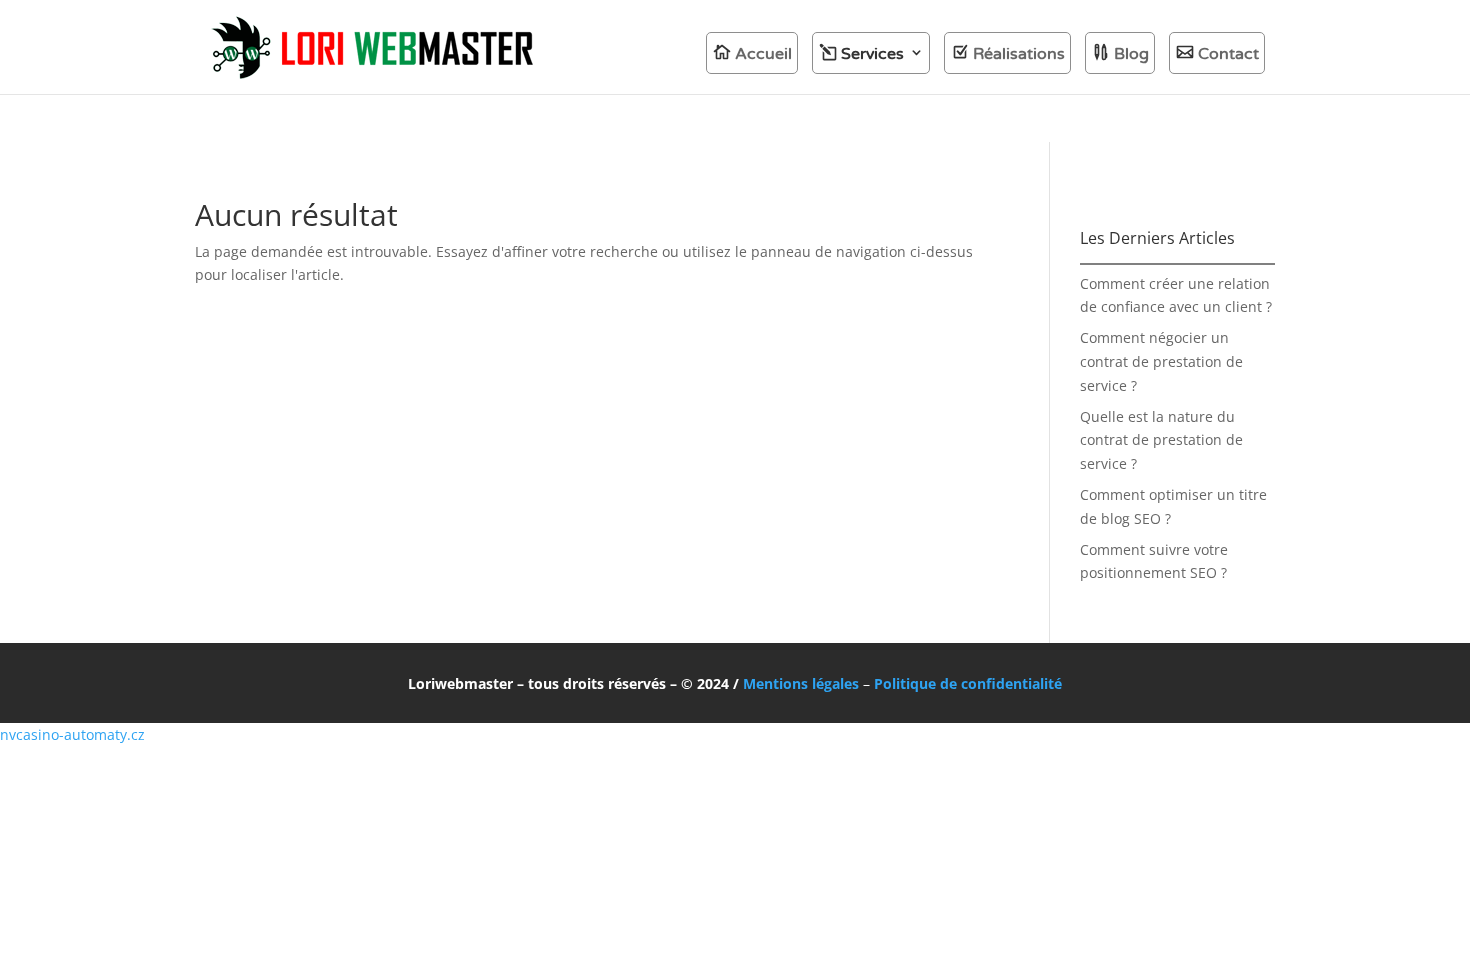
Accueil (763, 54)
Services (872, 54)
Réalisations (1019, 54)
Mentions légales (801, 683)
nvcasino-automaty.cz (72, 734)
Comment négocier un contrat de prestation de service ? (1161, 361)
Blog (1131, 54)
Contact (1228, 54)
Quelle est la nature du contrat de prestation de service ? (1161, 440)
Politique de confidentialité (968, 683)
